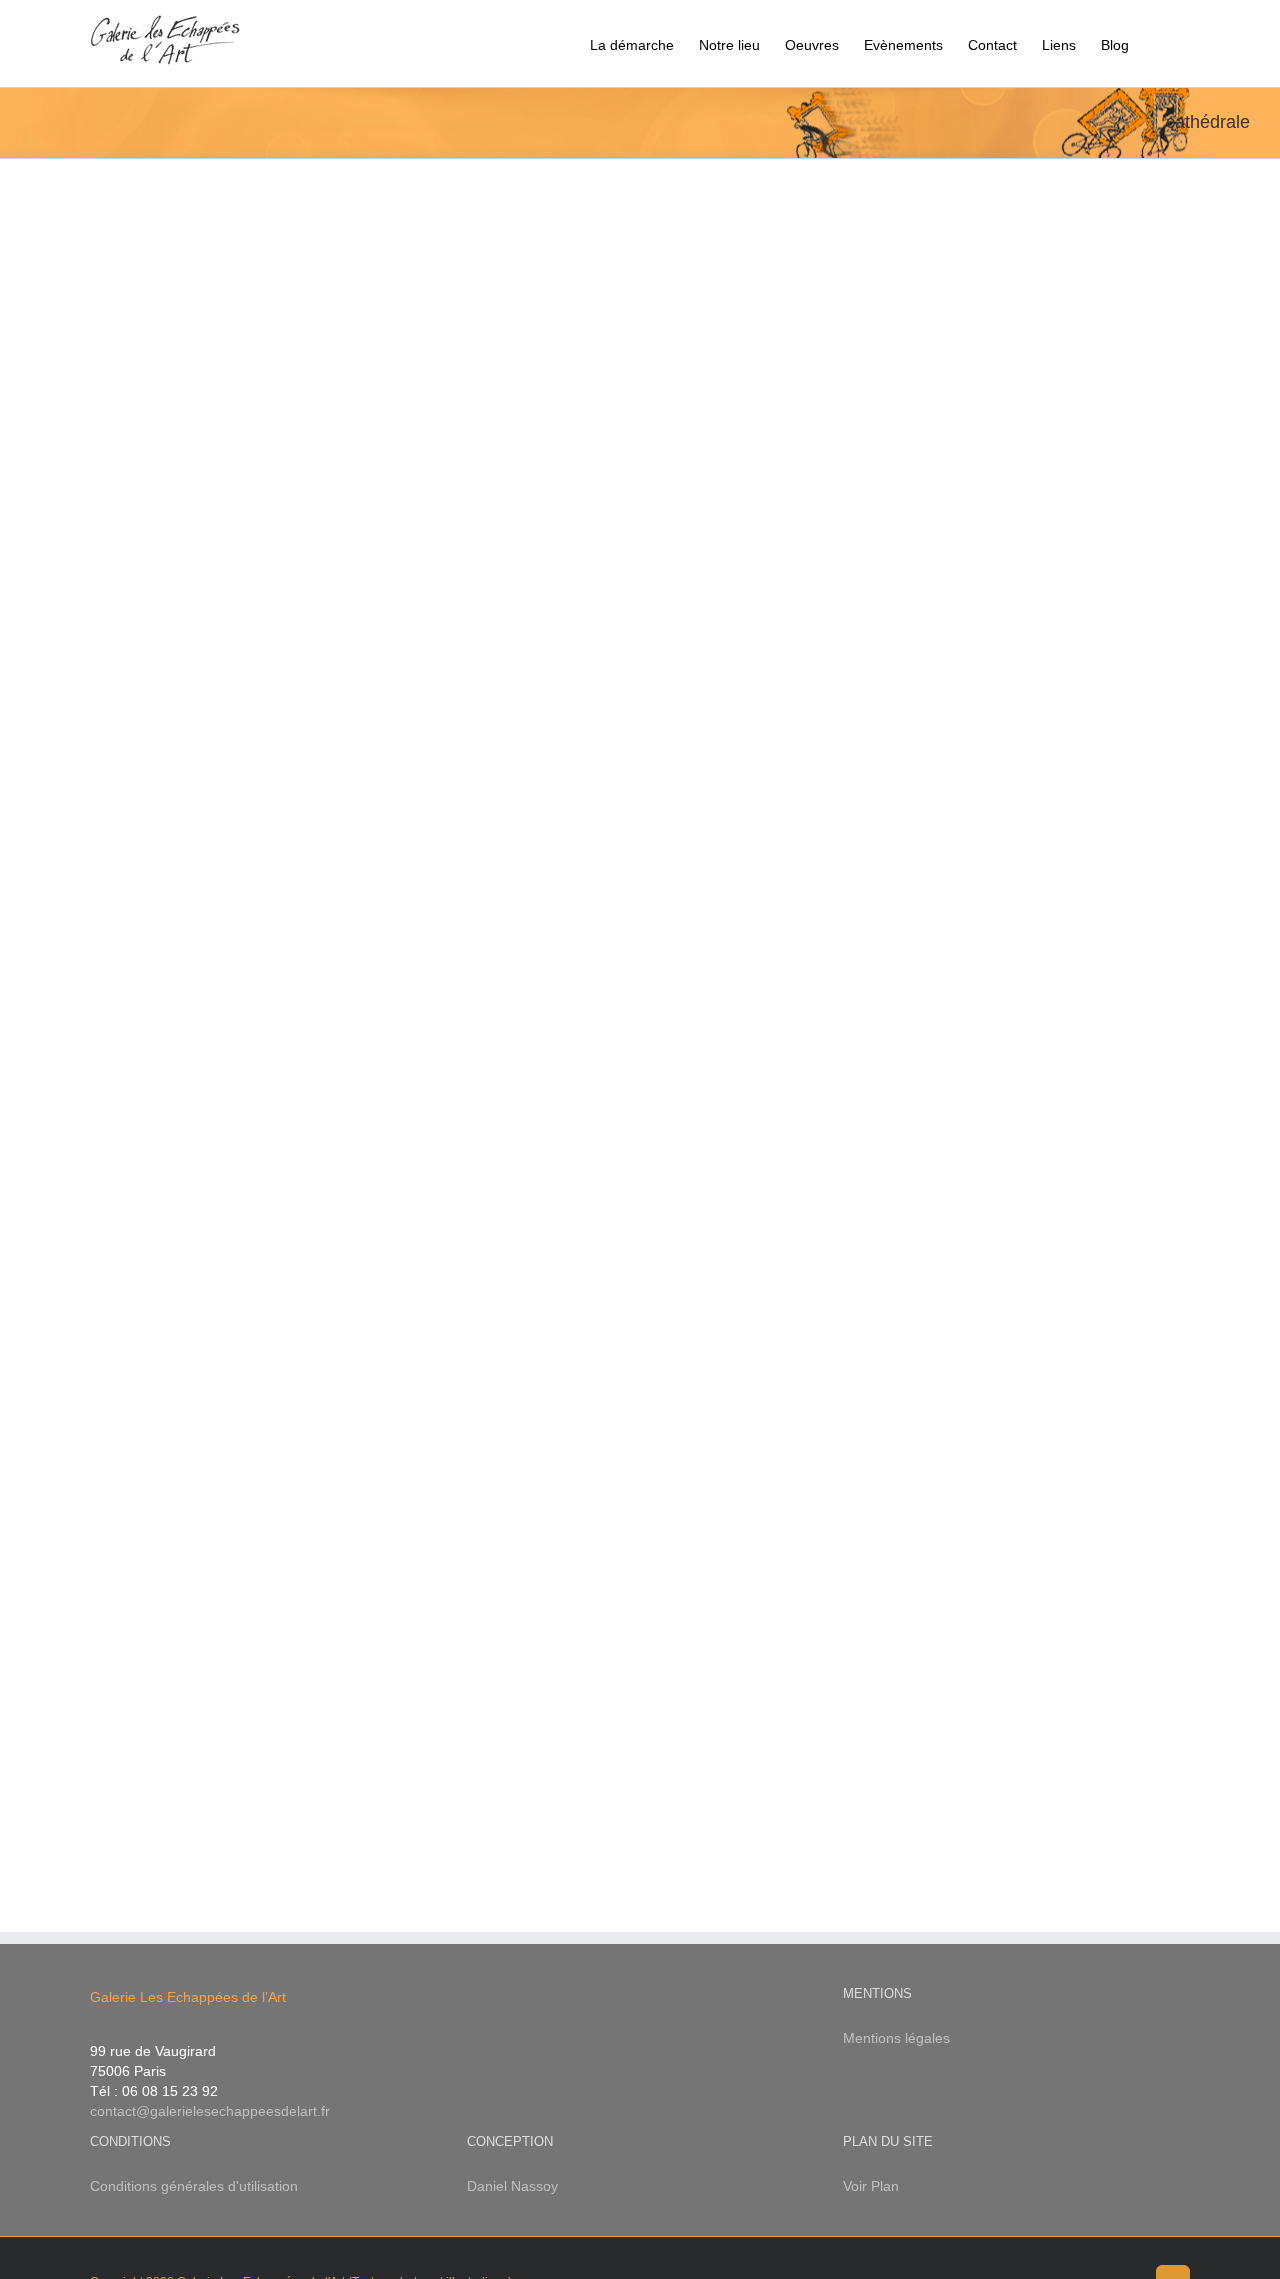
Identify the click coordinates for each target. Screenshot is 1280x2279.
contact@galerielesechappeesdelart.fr (210, 2111)
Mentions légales (896, 2038)
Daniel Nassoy (512, 2186)
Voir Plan (871, 2186)
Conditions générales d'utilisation (194, 2186)
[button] (1159, 43)
